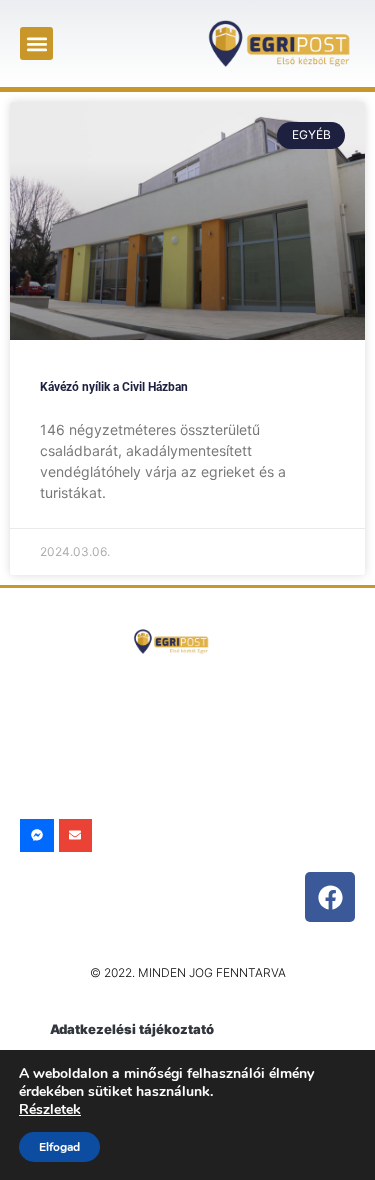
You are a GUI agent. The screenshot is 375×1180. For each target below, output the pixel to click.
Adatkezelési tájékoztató (132, 1029)
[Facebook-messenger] (37, 836)
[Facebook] (330, 897)
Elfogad (59, 1147)
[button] (36, 43)
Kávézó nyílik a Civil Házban (114, 387)
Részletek (50, 1109)
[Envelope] (76, 836)
